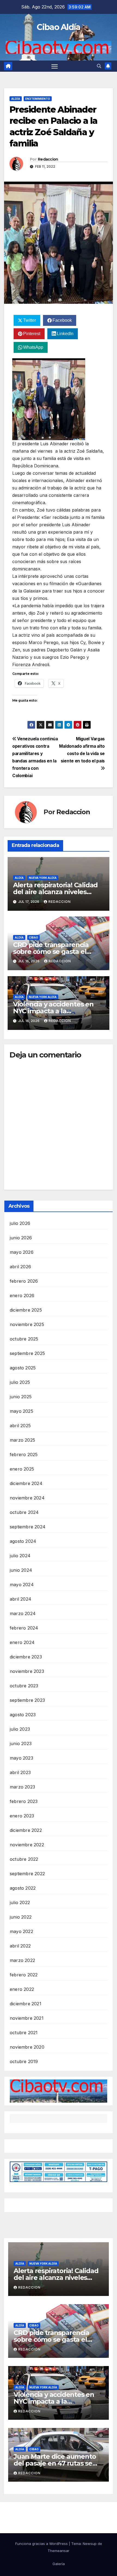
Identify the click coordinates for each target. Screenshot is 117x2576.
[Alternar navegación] (55, 66)
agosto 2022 (23, 1888)
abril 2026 (20, 1267)
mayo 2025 (21, 1411)
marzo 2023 (22, 1787)
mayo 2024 (22, 1585)
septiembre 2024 (28, 1527)
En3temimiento (38, 99)
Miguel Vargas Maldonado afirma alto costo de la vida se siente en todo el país (82, 750)
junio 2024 (21, 1570)
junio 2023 (21, 1744)
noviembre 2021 (27, 2018)
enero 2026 (22, 1295)
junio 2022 (21, 1917)
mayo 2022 (21, 1931)
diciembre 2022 (26, 1830)
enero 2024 (22, 1642)
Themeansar (59, 2551)
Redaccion (48, 159)
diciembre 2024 (26, 1483)
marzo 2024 (23, 1613)
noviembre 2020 (27, 2047)
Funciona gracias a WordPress (42, 2544)
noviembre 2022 (27, 1845)
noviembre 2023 (27, 1671)
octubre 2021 (24, 2033)
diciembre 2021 (26, 2004)
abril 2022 (20, 1946)
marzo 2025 (22, 1440)
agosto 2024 (23, 1541)
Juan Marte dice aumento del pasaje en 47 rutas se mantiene (55, 2463)
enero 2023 (22, 1816)
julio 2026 (20, 1223)
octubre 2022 (24, 1859)
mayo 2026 (22, 1252)
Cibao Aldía (58, 27)
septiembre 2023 (27, 1700)
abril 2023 (20, 1772)
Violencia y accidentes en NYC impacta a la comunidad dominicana (53, 1011)
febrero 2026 (24, 1281)
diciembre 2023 (26, 1657)
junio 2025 (21, 1397)
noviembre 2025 (27, 1324)
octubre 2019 (24, 2061)
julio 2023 (20, 1729)
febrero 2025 (24, 1454)
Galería (59, 2564)
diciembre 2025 (26, 1310)
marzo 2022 (22, 1960)
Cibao (33, 937)
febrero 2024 (24, 1628)
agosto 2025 (23, 1368)
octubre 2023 (24, 1686)
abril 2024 (21, 1599)
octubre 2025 (24, 1339)
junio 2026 (21, 1238)
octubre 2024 (24, 1512)
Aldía (16, 99)
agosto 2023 (23, 1715)
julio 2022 (20, 1902)
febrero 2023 (24, 1801)
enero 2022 (22, 1989)
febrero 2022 (24, 1975)
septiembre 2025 (27, 1353)
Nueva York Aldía (43, 878)
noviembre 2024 (27, 1498)
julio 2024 (20, 1556)
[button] (99, 66)
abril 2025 (20, 1426)
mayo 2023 (21, 1758)
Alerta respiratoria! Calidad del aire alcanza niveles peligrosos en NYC (55, 892)
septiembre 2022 (27, 1874)
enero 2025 (22, 1469)
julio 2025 (20, 1382)
